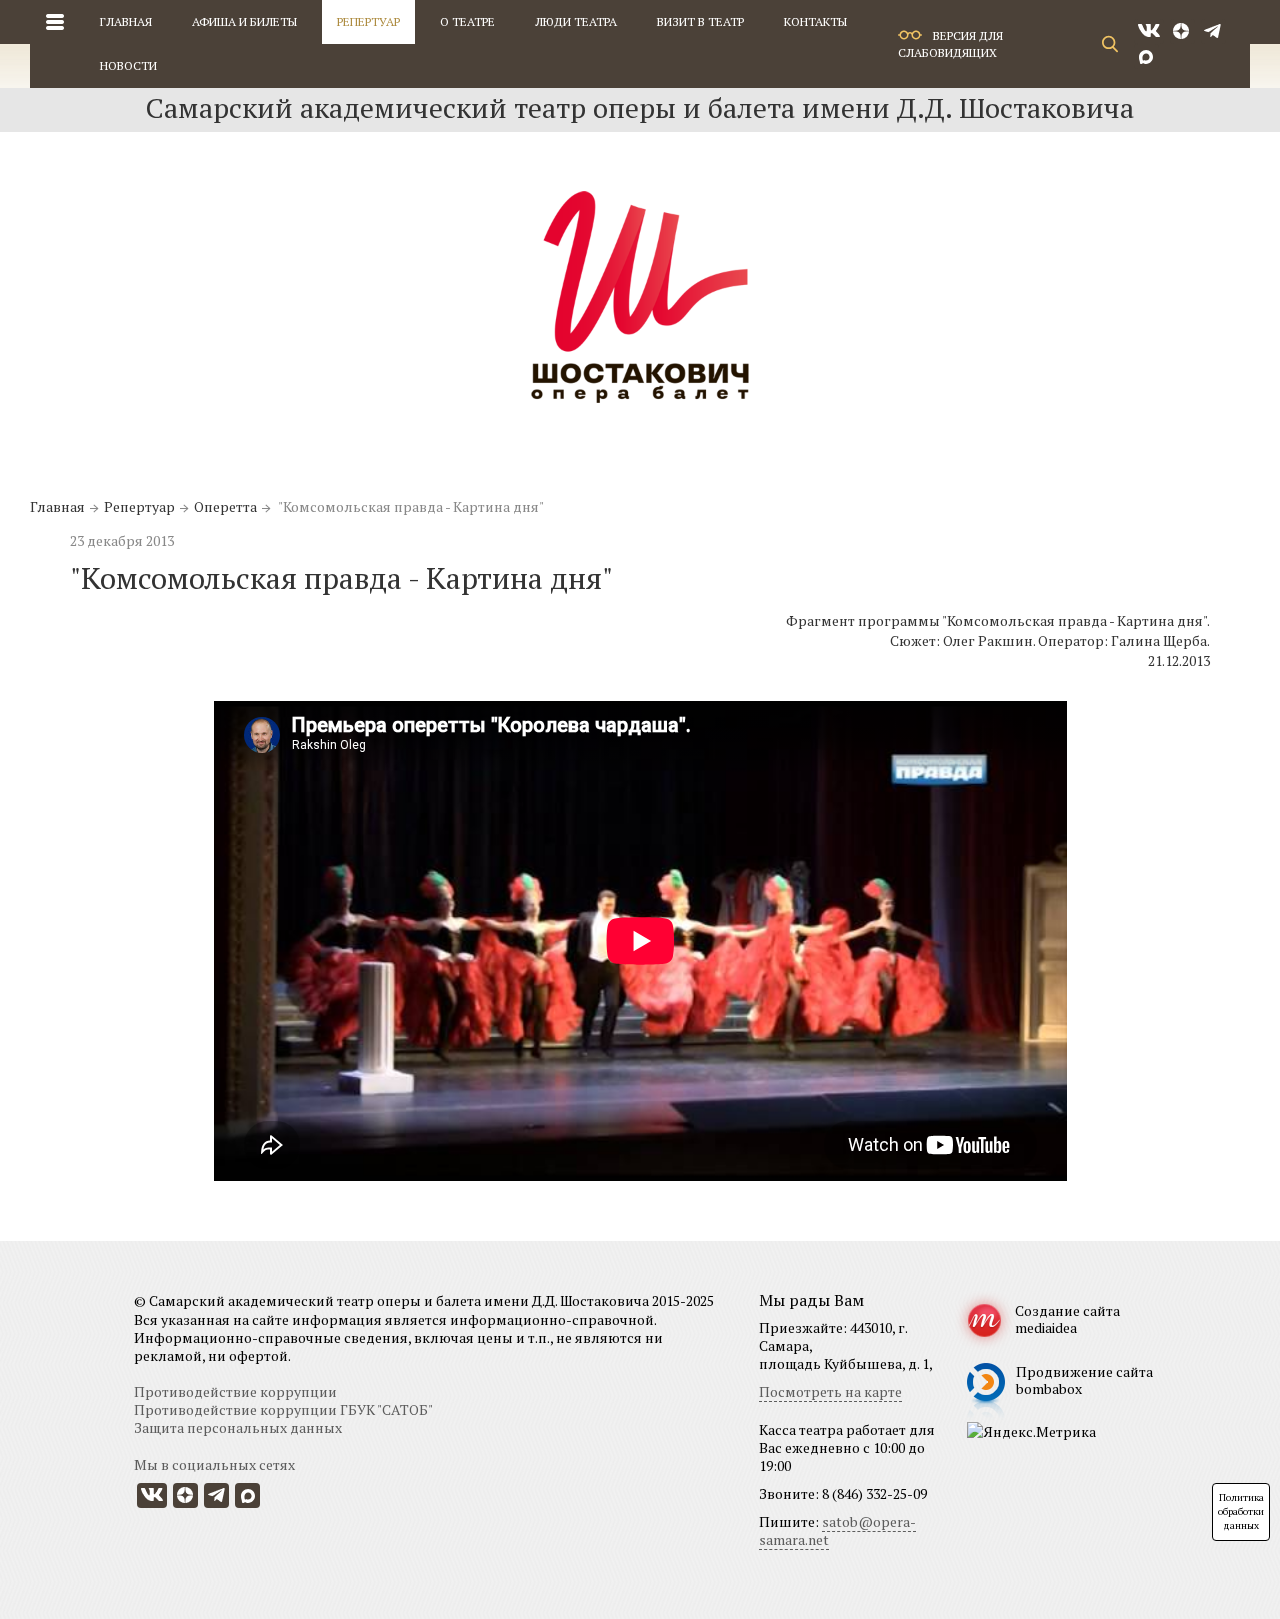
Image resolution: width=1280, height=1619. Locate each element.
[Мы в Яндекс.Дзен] (1182, 31)
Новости (128, 65)
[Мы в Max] (1146, 56)
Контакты (815, 21)
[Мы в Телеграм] (1213, 31)
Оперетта (225, 506)
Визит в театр (700, 21)
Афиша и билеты (244, 21)
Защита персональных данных (238, 1427)
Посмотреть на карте (830, 1391)
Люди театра (576, 21)
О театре (467, 21)
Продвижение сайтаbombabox (1084, 1380)
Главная (126, 21)
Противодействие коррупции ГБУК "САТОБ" (283, 1409)
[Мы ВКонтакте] (1149, 31)
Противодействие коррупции (235, 1391)
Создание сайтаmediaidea (1067, 1319)
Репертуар (368, 21)
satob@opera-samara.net (837, 1530)
